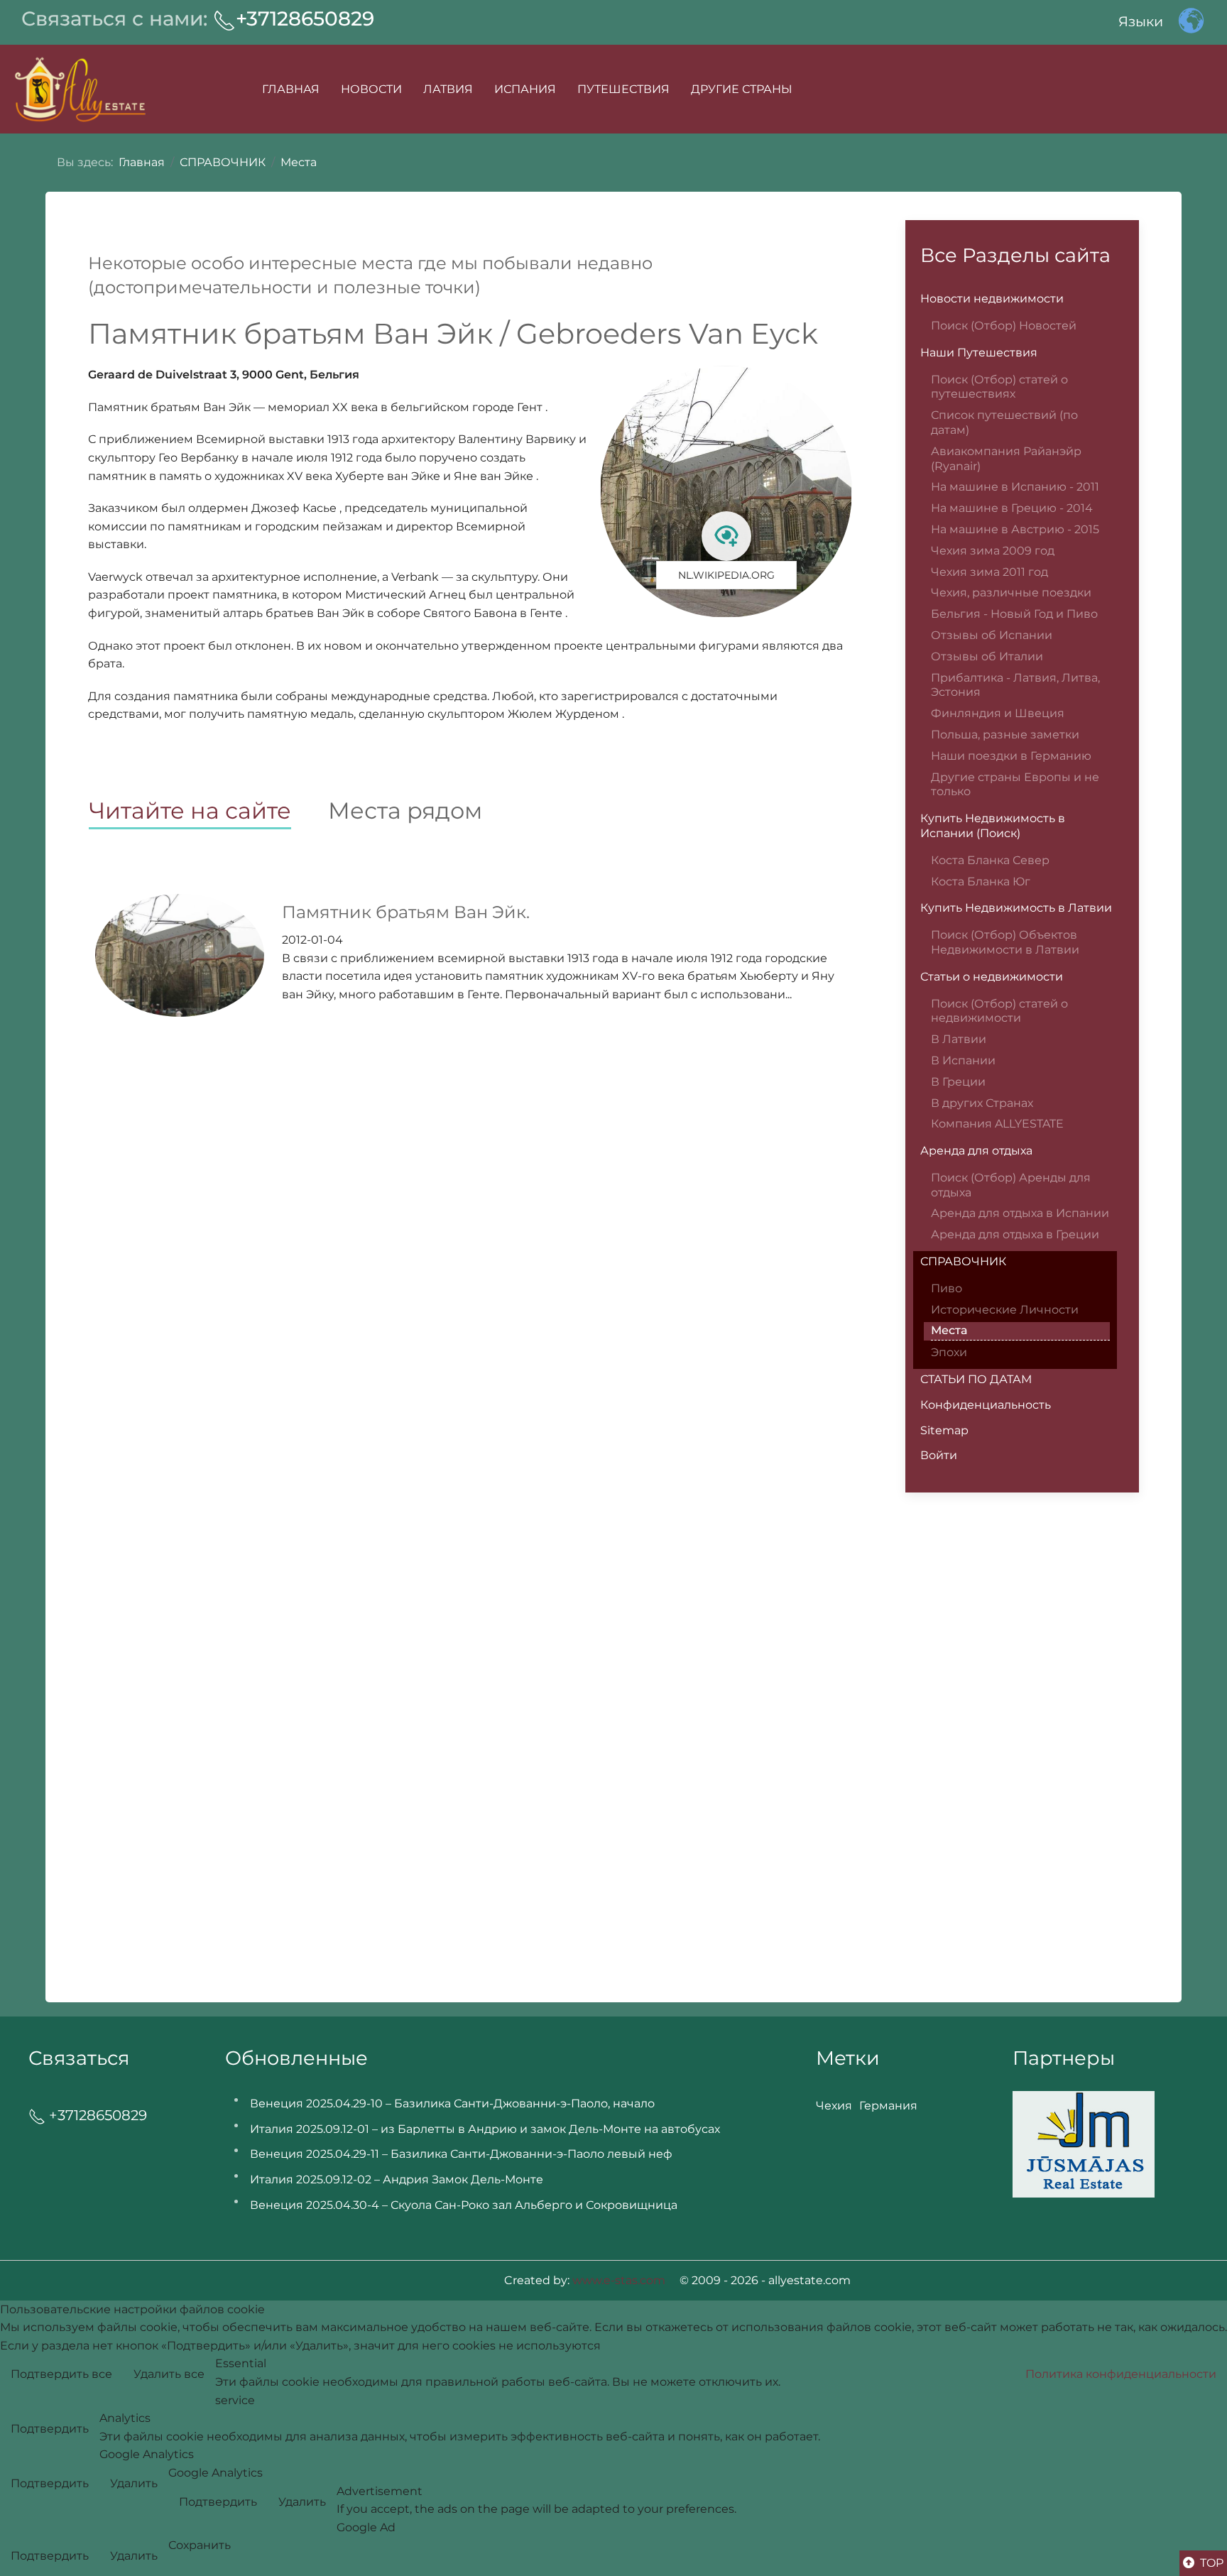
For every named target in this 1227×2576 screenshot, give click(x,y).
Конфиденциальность (986, 1405)
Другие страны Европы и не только (1015, 785)
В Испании (963, 1060)
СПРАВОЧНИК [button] (963, 1261)
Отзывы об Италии (987, 656)
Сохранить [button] (200, 2545)
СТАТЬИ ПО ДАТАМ (976, 1379)
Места (949, 1330)
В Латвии (959, 1039)
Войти (939, 1455)
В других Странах (982, 1103)
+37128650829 (305, 18)
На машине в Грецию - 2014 (1012, 508)
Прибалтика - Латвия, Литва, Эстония (1015, 685)
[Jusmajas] (1084, 2143)
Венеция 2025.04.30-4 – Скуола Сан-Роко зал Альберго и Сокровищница (464, 2205)
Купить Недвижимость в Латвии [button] (1016, 908)
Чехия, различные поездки (1011, 593)
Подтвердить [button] (50, 2429)
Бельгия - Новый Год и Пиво (1014, 614)
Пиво (947, 1288)
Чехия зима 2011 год (989, 572)
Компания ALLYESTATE (997, 1124)
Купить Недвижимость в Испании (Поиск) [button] (993, 826)
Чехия (834, 2106)
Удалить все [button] (169, 2374)
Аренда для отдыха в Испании (1020, 1213)
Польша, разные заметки (1005, 735)
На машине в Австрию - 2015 (1015, 529)
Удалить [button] (134, 2483)
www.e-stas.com (619, 2280)
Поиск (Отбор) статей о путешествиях (999, 387)
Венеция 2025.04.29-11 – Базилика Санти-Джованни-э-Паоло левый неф (461, 2154)
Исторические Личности (1005, 1310)
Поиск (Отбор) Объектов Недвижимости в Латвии (1005, 942)
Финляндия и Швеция (998, 713)
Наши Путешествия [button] (979, 353)
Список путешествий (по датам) (1004, 422)
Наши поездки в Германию (1011, 756)
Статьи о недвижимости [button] (992, 977)
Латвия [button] (448, 89)
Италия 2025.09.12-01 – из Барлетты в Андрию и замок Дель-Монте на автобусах (485, 2129)
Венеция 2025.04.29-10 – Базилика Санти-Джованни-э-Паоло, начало (452, 2103)
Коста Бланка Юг (981, 882)
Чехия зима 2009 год (993, 551)
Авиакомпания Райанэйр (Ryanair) (1006, 459)
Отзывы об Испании (992, 635)
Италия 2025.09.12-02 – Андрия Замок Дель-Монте (397, 2179)
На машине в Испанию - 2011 (1015, 487)
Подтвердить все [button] (61, 2374)
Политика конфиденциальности (1121, 2374)
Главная (291, 89)
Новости (371, 89)
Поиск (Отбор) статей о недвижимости (999, 1011)
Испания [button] (525, 89)
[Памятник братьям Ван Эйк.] (180, 955)
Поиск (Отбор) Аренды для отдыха (1011, 1185)
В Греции (958, 1082)
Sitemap (944, 1430)
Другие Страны (742, 89)
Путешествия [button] (623, 89)
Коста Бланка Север (990, 860)
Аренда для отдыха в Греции (1015, 1234)
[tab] (208, 812)
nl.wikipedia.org (726, 575)
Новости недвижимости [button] (992, 299)
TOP (1210, 2563)
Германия (888, 2106)
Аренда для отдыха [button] (976, 1151)
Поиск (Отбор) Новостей (1004, 326)
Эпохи (949, 1352)
